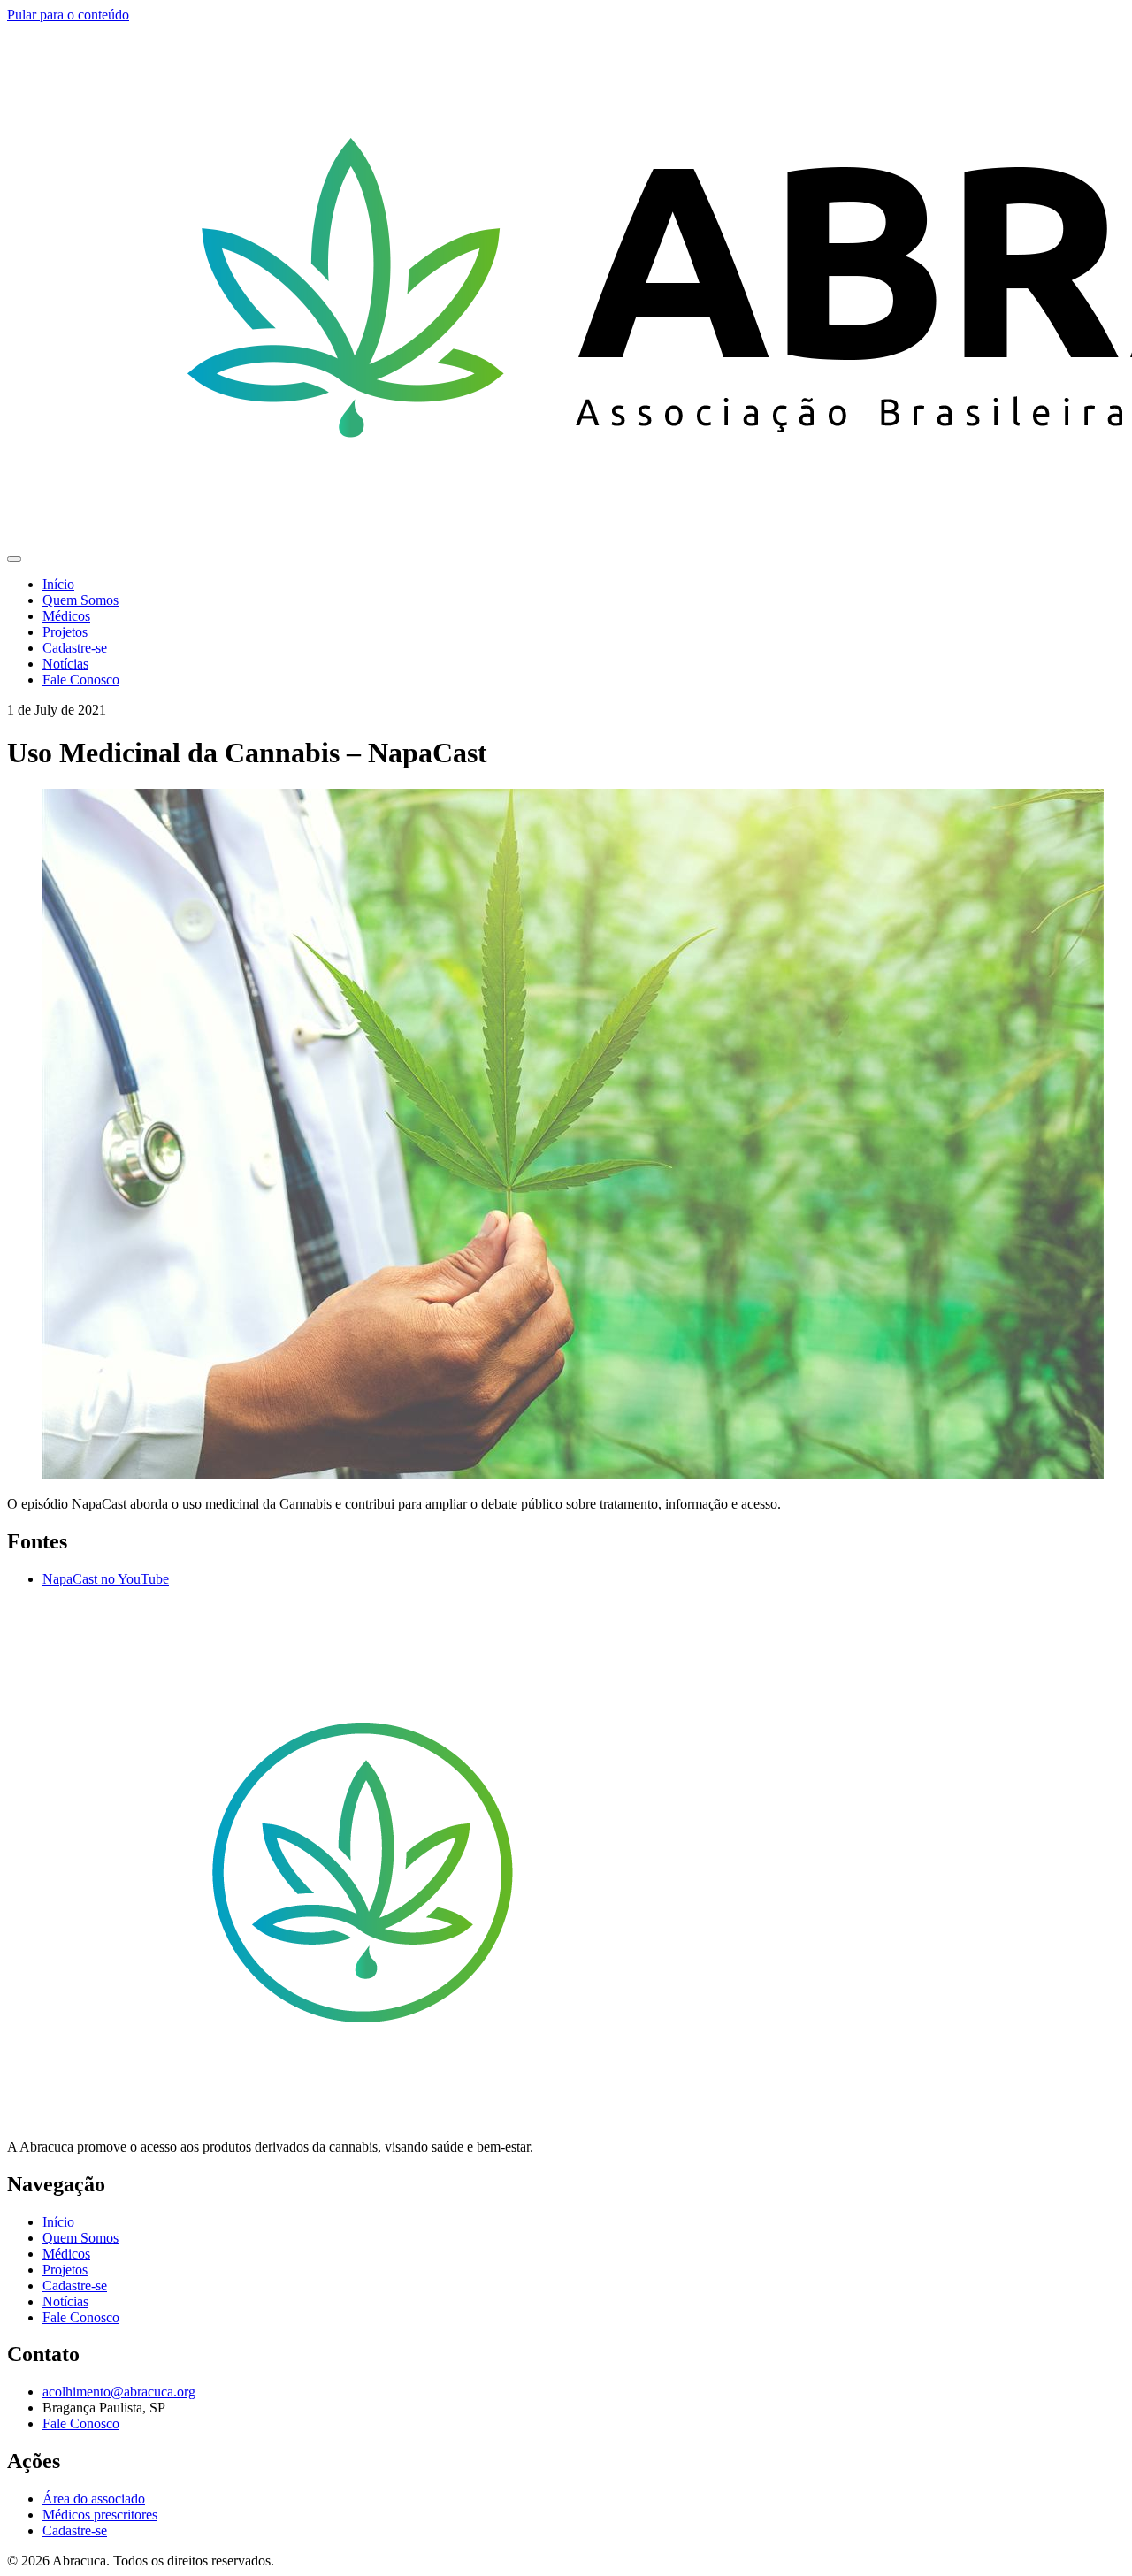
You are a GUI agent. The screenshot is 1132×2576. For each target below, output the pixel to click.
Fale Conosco (81, 680)
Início (58, 584)
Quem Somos (80, 600)
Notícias (65, 664)
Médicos (66, 616)
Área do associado (94, 2499)
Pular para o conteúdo (68, 15)
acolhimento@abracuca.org (119, 2392)
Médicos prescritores (100, 2515)
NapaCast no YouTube (106, 1579)
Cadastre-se (75, 648)
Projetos (65, 632)
